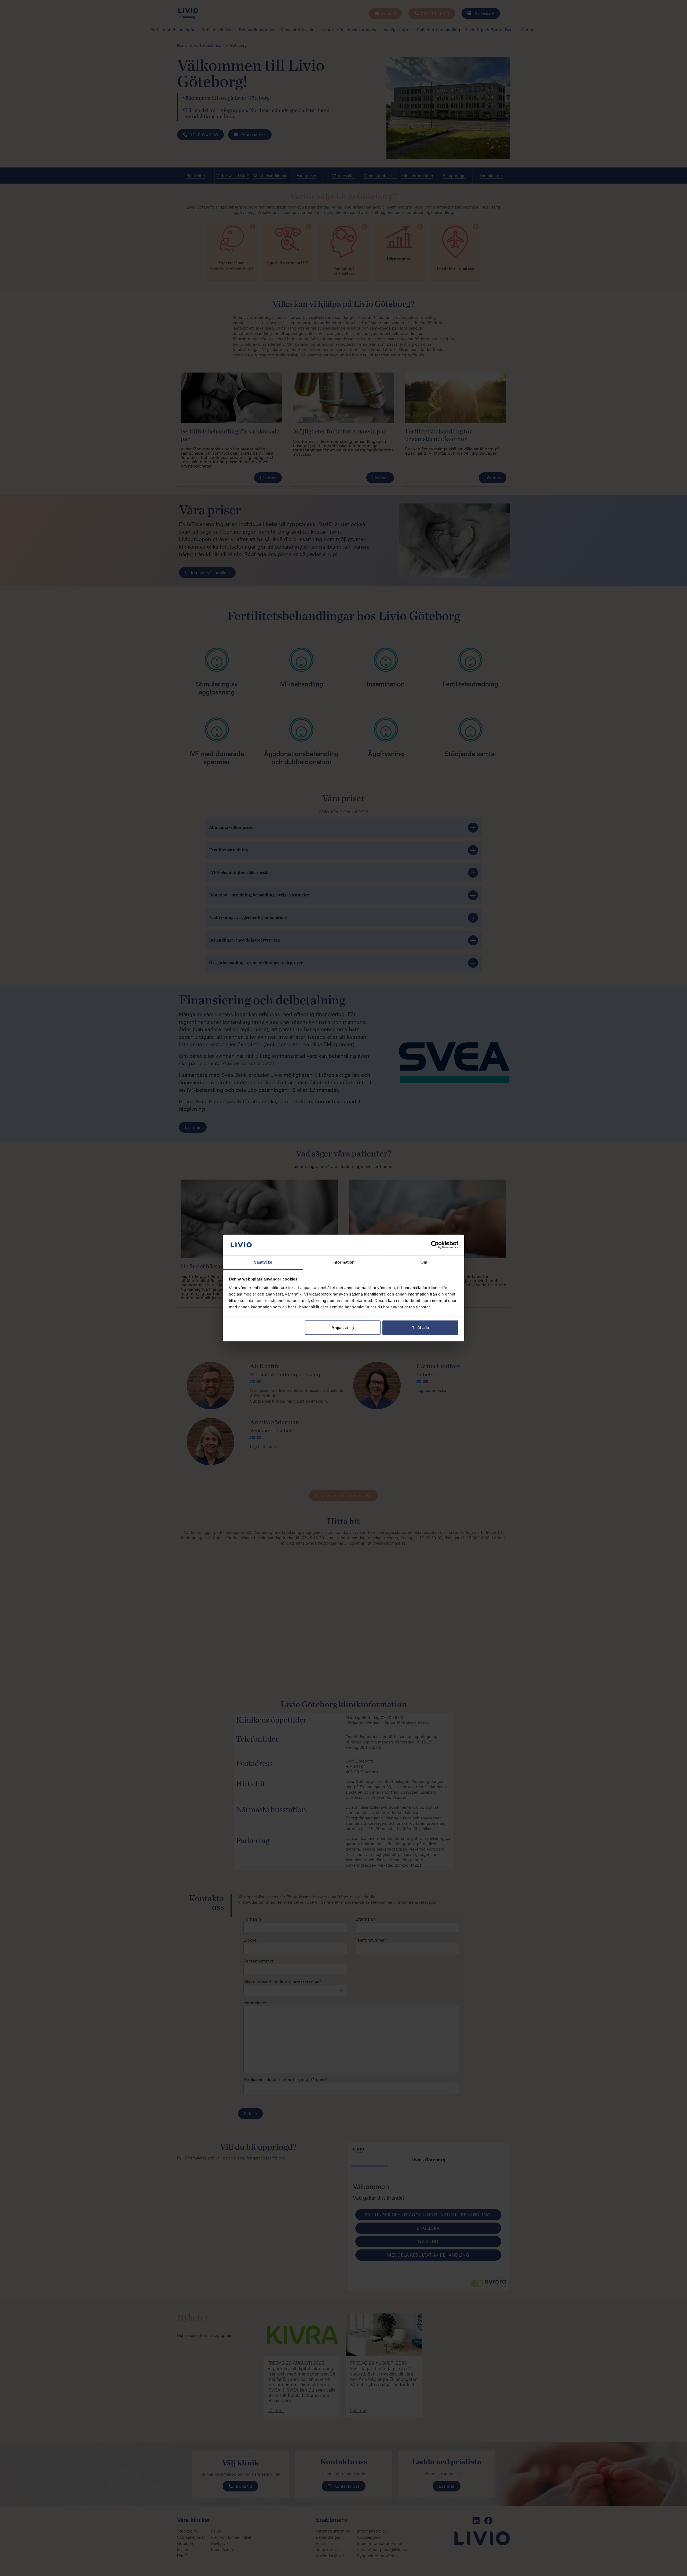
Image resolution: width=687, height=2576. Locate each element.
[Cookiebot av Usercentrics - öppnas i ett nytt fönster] (435, 1245)
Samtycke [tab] (263, 1262)
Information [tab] (343, 1262)
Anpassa (340, 1328)
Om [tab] (424, 1262)
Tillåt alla (420, 1328)
